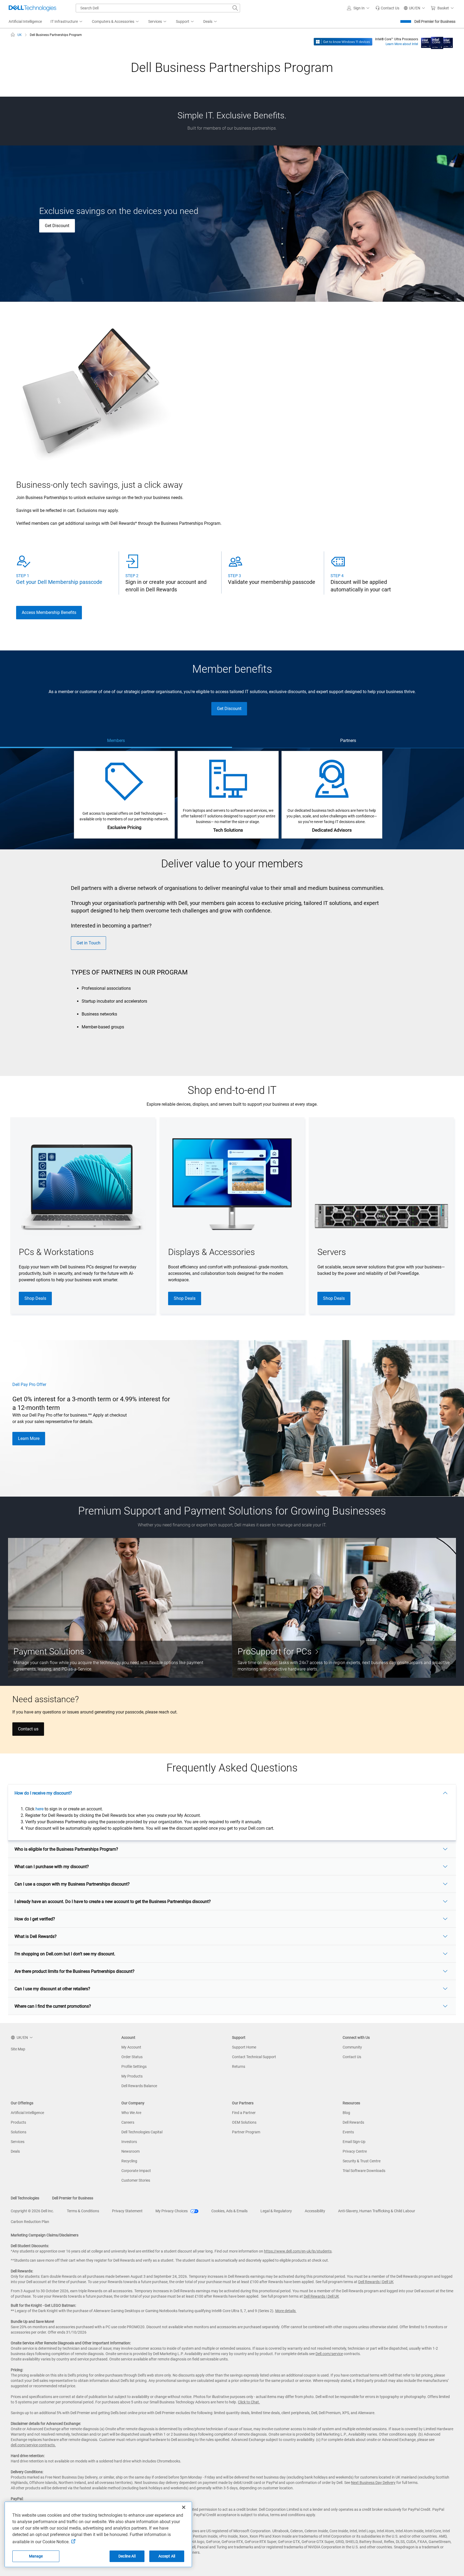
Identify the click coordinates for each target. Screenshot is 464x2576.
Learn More (29, 1438)
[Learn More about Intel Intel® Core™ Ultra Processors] (437, 41)
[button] (359, 8)
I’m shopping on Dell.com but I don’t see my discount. (65, 1954)
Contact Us (352, 2057)
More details (285, 2311)
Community (352, 2047)
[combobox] (158, 8)
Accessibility (315, 2211)
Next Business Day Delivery (373, 2483)
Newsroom (130, 2151)
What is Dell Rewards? (36, 1936)
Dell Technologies (25, 2198)
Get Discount (57, 226)
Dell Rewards (353, 2122)
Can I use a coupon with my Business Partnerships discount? (72, 1884)
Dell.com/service (329, 2354)
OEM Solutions (244, 2122)
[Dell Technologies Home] (32, 8)
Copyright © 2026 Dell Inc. (32, 2211)
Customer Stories (136, 2180)
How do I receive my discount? (43, 1793)
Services (18, 2142)
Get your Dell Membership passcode (59, 582)
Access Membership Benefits (49, 612)
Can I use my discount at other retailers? (52, 1989)
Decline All (127, 2556)
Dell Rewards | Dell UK (376, 2282)
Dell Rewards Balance (139, 2086)
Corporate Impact (136, 2171)
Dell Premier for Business (435, 21)
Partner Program (246, 2132)
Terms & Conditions (83, 2211)
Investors (129, 2142)
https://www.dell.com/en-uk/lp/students (298, 2251)
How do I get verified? (35, 1919)
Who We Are (131, 2113)
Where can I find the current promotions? (53, 2006)
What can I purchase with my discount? (52, 1867)
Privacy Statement (127, 2211)
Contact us (28, 1729)
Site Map (18, 2049)
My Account (131, 2047)
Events (348, 2132)
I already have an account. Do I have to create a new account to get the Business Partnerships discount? (113, 1902)
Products (18, 2122)
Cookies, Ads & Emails (229, 2211)
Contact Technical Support (254, 2057)
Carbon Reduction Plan (30, 2222)
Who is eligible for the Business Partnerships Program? (66, 1849)
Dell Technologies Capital (142, 2132)
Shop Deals (35, 1298)
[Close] (184, 2507)
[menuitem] (67, 22)
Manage (36, 2556)
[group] (83, 1216)
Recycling (129, 2161)
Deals (15, 2151)
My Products (132, 2076)
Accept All (167, 2556)
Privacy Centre (355, 2151)
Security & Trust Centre (362, 2161)
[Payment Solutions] (120, 1608)
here (39, 1809)
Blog (346, 2113)
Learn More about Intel (402, 44)
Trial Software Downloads (364, 2171)
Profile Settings (134, 2066)
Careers (128, 2122)
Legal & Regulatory (276, 2211)
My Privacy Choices (172, 2211)
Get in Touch (88, 943)
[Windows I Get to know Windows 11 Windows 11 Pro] (343, 41)
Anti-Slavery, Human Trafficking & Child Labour (377, 2211)
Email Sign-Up (354, 2142)
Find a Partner (244, 2113)
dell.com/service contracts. (33, 2445)
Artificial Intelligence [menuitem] (25, 21)
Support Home (244, 2047)
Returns (239, 2066)
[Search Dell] (235, 8)
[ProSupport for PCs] (344, 1608)
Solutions (19, 2132)
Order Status (132, 2057)
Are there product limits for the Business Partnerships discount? (75, 1971)
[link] (387, 8)
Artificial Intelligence (27, 2113)
